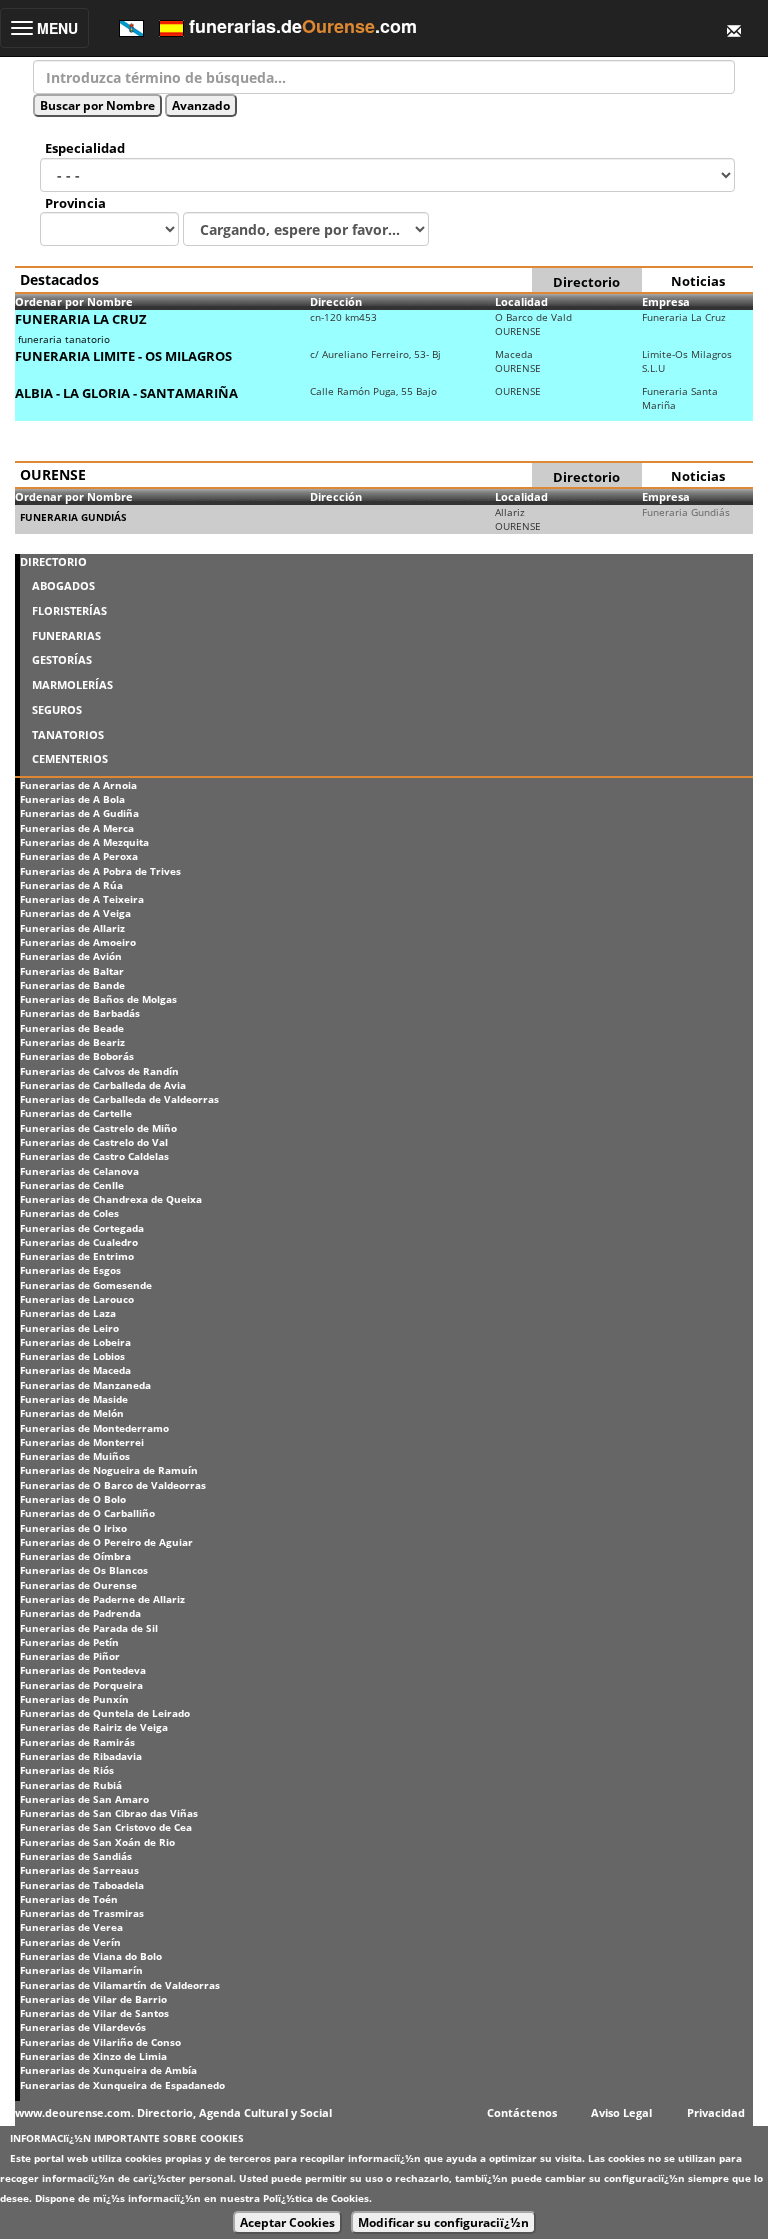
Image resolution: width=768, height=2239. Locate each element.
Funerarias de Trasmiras (82, 1913)
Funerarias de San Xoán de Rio (97, 1842)
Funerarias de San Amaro (84, 1799)
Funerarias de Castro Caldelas (94, 1156)
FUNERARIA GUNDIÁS (73, 517)
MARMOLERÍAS (72, 684)
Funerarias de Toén (69, 1899)
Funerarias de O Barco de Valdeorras (113, 1485)
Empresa (666, 301)
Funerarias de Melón (72, 1413)
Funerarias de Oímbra (75, 1556)
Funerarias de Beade (72, 1028)
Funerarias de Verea (71, 1927)
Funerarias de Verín (70, 1942)
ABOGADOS (63, 585)
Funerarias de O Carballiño (87, 1513)
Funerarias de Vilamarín (81, 1970)
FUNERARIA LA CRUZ (81, 319)
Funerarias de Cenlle (72, 1185)
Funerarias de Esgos (70, 1270)
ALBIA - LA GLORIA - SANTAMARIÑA (126, 393)
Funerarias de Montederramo (94, 1428)
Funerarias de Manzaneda (85, 1385)
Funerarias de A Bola (72, 799)
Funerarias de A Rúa (71, 885)
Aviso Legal (621, 2112)
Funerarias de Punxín (74, 1699)
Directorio (586, 282)
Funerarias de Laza (68, 1313)
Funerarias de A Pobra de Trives (100, 871)
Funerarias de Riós (67, 1770)
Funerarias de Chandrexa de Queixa (111, 1199)
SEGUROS (57, 709)
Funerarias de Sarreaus (79, 1870)
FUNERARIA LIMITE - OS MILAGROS (123, 356)
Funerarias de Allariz (72, 928)
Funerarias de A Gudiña (79, 813)
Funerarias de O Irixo (73, 1528)
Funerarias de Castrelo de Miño (98, 1128)
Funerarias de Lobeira (75, 1342)
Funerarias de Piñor (70, 1656)
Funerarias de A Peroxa (79, 856)
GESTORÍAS (62, 659)
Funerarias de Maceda (75, 1370)
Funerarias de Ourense (78, 1585)
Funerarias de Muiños (75, 1456)
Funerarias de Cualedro (79, 1242)
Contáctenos (522, 2112)
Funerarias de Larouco (77, 1299)
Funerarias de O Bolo (73, 1499)
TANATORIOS (68, 734)
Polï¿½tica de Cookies (316, 2198)
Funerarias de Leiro (69, 1328)
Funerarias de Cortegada (82, 1228)
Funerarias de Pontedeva (83, 1670)
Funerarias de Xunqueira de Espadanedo (122, 2085)
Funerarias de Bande (72, 985)
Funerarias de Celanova (79, 1171)
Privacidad (716, 2112)
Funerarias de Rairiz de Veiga (94, 1727)
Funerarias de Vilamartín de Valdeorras (120, 1985)
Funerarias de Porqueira (81, 1685)
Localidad (521, 301)
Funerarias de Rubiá (71, 1785)
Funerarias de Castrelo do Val (94, 1142)
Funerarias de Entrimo (77, 1256)
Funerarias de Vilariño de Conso (100, 2042)
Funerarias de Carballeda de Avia (103, 1085)
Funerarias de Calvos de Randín (99, 1071)
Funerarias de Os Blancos (84, 1570)
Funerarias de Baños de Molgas (98, 999)
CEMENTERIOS (70, 758)
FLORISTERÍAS (69, 610)
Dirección (336, 301)
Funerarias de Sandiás (76, 1856)
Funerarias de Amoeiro (78, 942)
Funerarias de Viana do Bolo (91, 1956)
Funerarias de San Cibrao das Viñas (109, 1813)
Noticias (698, 281)
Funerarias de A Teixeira (82, 899)
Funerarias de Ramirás (77, 1742)
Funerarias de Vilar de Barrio (93, 1999)
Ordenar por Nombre (74, 301)
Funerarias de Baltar (72, 971)
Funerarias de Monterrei (82, 1442)
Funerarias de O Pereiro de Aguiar (106, 1542)
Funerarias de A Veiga (75, 913)
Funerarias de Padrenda (80, 1613)
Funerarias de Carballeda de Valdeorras (119, 1099)
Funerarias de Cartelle (76, 1113)
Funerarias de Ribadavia (81, 1756)
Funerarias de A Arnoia (78, 785)
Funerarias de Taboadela (82, 1885)
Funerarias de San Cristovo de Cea (106, 1827)
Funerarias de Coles (69, 1213)
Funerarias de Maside (74, 1399)
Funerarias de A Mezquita (84, 842)
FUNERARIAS (66, 635)
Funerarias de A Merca (77, 828)
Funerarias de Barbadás (80, 1013)
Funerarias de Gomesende (86, 1285)
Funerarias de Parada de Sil (89, 1628)
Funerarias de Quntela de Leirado (105, 1713)
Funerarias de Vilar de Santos (94, 2013)
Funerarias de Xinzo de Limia (93, 2056)
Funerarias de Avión (71, 956)
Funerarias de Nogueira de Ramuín (109, 1470)
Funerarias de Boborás (77, 1056)
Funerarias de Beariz (72, 1042)
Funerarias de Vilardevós (83, 2027)
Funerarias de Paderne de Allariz (102, 1599)
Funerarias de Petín (69, 1642)
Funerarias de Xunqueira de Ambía (108, 2070)
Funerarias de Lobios (72, 1356)
